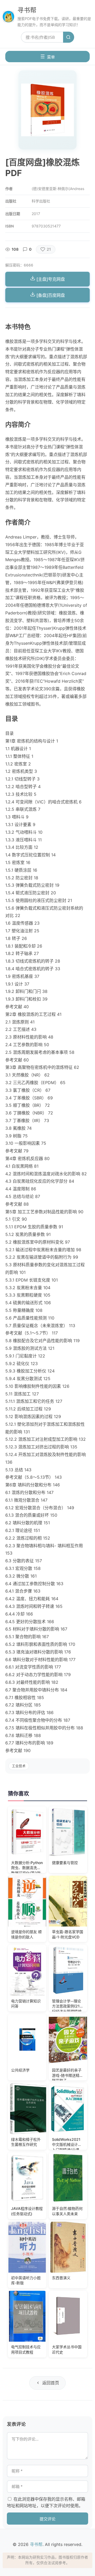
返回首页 (51, 2383)
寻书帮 (27, 10)
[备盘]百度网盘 (50, 295)
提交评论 (47, 2519)
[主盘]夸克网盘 (50, 279)
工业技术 (19, 1766)
